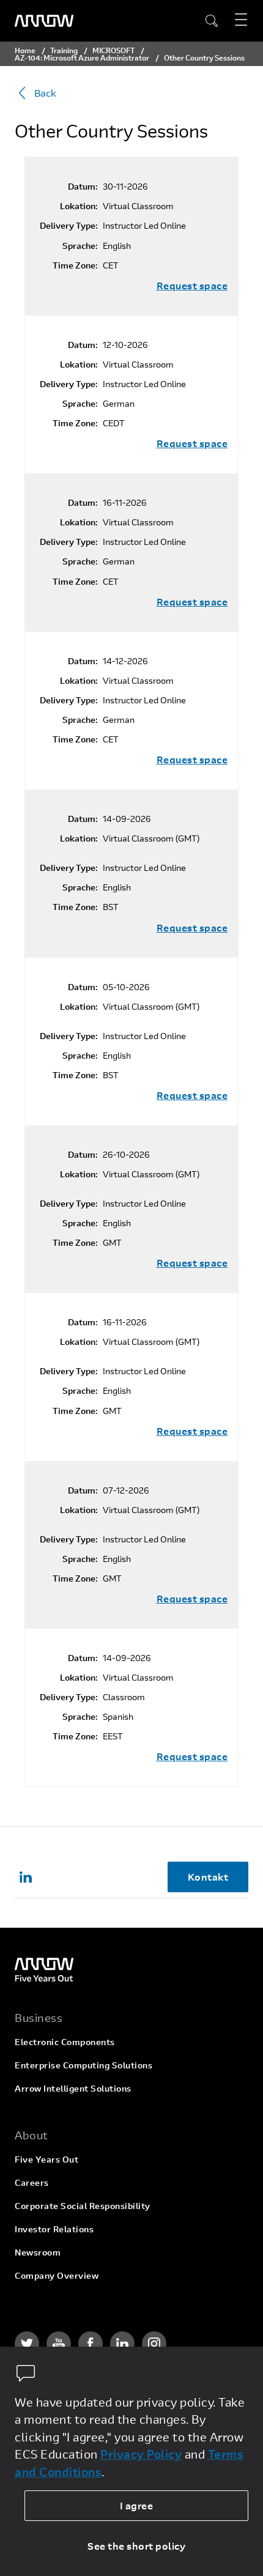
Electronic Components (65, 2042)
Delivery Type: (69, 226)
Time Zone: (75, 265)
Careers (32, 2182)
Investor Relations (54, 2229)
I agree (137, 2505)
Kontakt (208, 1877)
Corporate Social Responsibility (83, 2206)
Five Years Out (46, 2159)
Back (45, 93)
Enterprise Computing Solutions (83, 2065)
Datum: (83, 187)
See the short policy (136, 2546)
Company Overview (57, 2275)
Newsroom (38, 2252)
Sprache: (80, 246)
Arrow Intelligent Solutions (73, 2088)
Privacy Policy (141, 2454)
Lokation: (79, 206)
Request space (192, 286)
